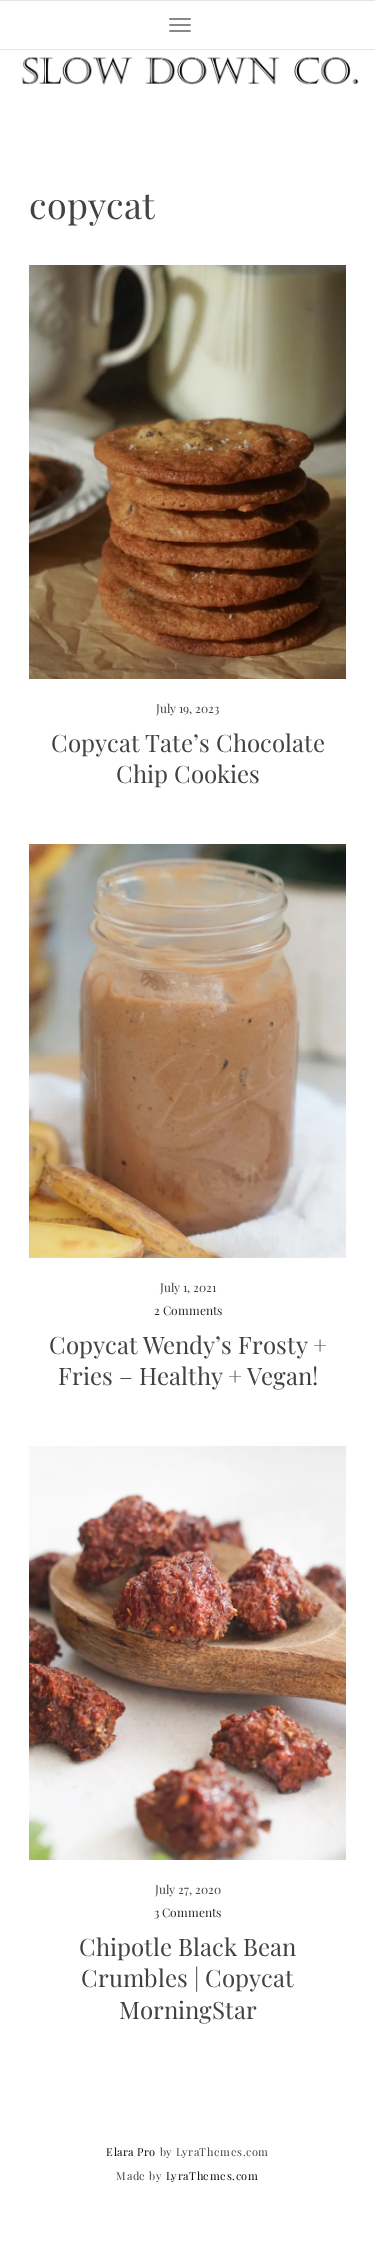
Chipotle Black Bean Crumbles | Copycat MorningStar (187, 1977)
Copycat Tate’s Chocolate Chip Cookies (188, 757)
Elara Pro (131, 2151)
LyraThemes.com (212, 2175)
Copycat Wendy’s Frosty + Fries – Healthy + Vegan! (188, 1359)
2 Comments (188, 1310)
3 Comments (187, 1912)
